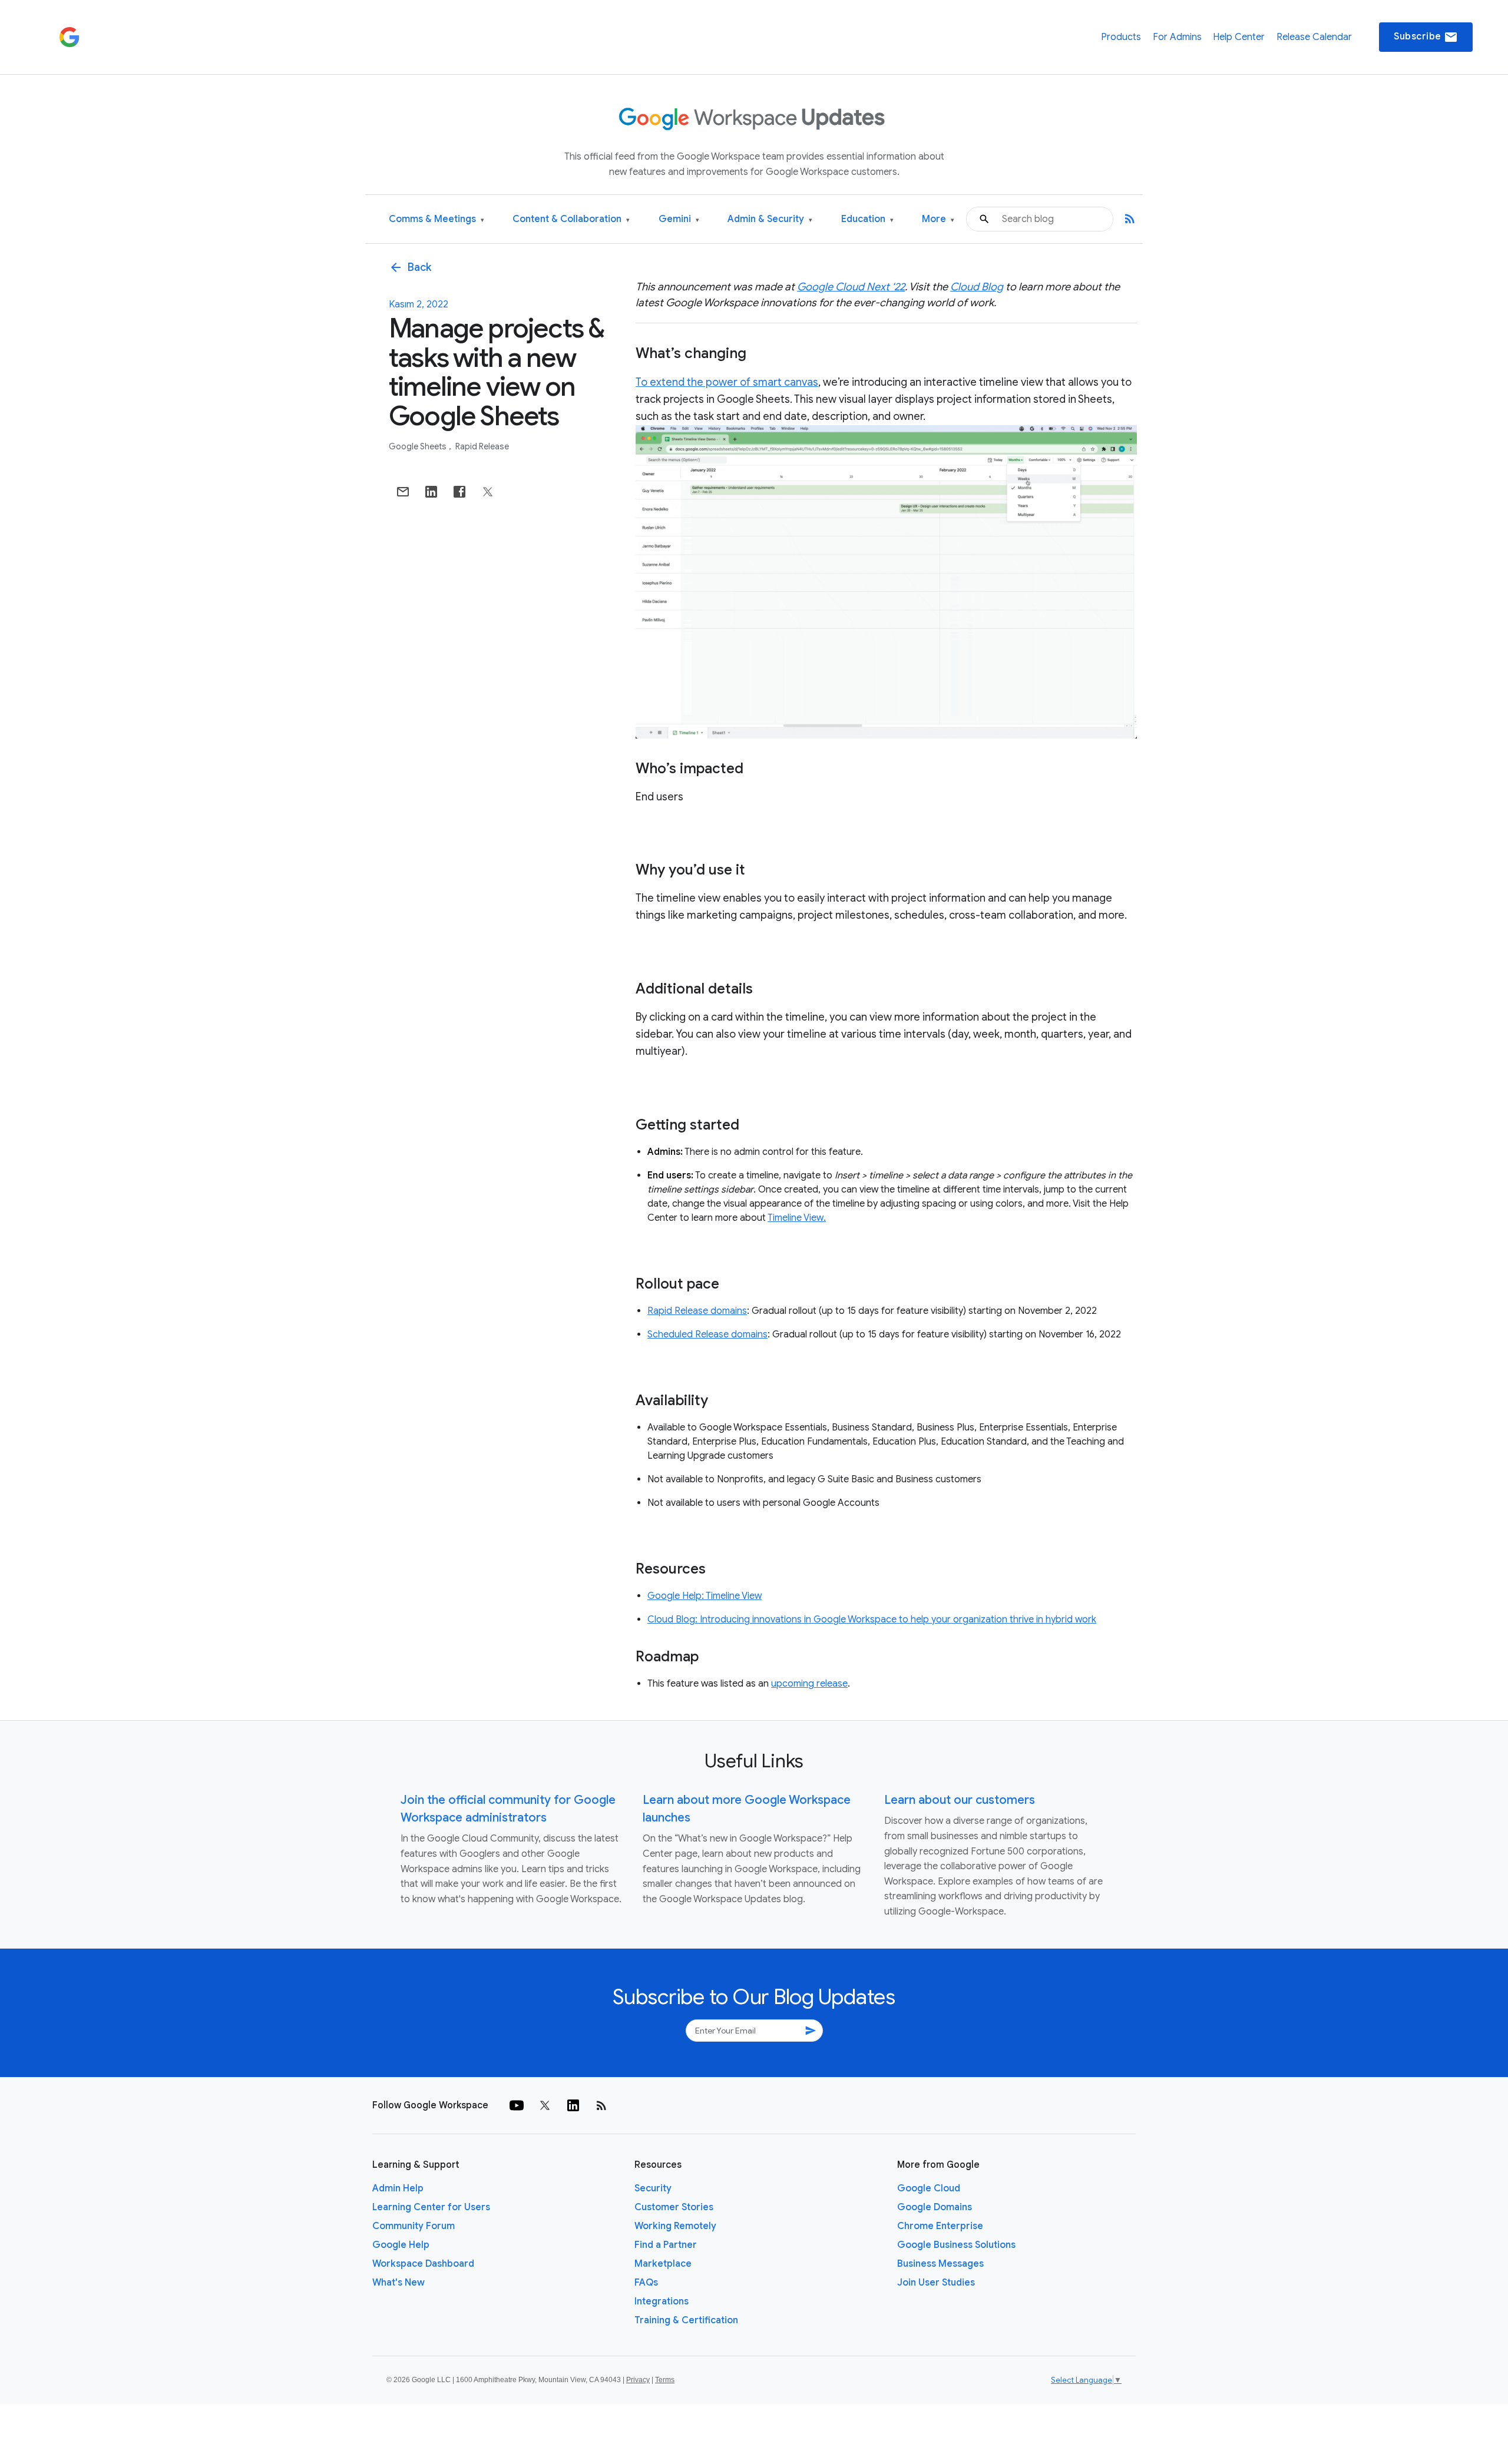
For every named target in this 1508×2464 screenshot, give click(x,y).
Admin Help (398, 2188)
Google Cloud (929, 2188)
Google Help (401, 2245)
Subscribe (1426, 37)
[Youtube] (517, 2105)
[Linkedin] (573, 2105)
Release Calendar (1314, 37)
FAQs (646, 2283)
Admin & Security (770, 219)
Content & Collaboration (571, 219)
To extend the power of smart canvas (727, 382)
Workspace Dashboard (423, 2264)
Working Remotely (675, 2226)
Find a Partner (666, 2245)
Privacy (638, 2380)
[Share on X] (488, 492)
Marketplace (663, 2264)
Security (653, 2188)
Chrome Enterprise (940, 2226)
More (938, 219)
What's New (399, 2283)
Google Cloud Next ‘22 (851, 287)
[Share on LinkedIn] (431, 492)
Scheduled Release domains (707, 1334)
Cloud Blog (977, 287)
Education (867, 219)
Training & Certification (686, 2320)
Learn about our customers (960, 1800)
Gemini (679, 219)
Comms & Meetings (436, 219)
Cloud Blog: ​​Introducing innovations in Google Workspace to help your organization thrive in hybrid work (872, 1620)
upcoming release (809, 1684)
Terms (665, 2380)
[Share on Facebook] (459, 492)
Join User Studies (936, 2283)
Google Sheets (419, 446)
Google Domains (935, 2207)
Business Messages (940, 2264)
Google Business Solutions (956, 2245)
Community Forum (414, 2226)
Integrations (662, 2301)
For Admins (1177, 37)
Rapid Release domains (697, 1311)
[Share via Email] (403, 492)
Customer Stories (674, 2207)
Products (1121, 37)
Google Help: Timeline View (705, 1596)
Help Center (1239, 37)
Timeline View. (797, 1218)
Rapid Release (482, 446)
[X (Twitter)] (545, 2105)
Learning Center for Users (431, 2207)
